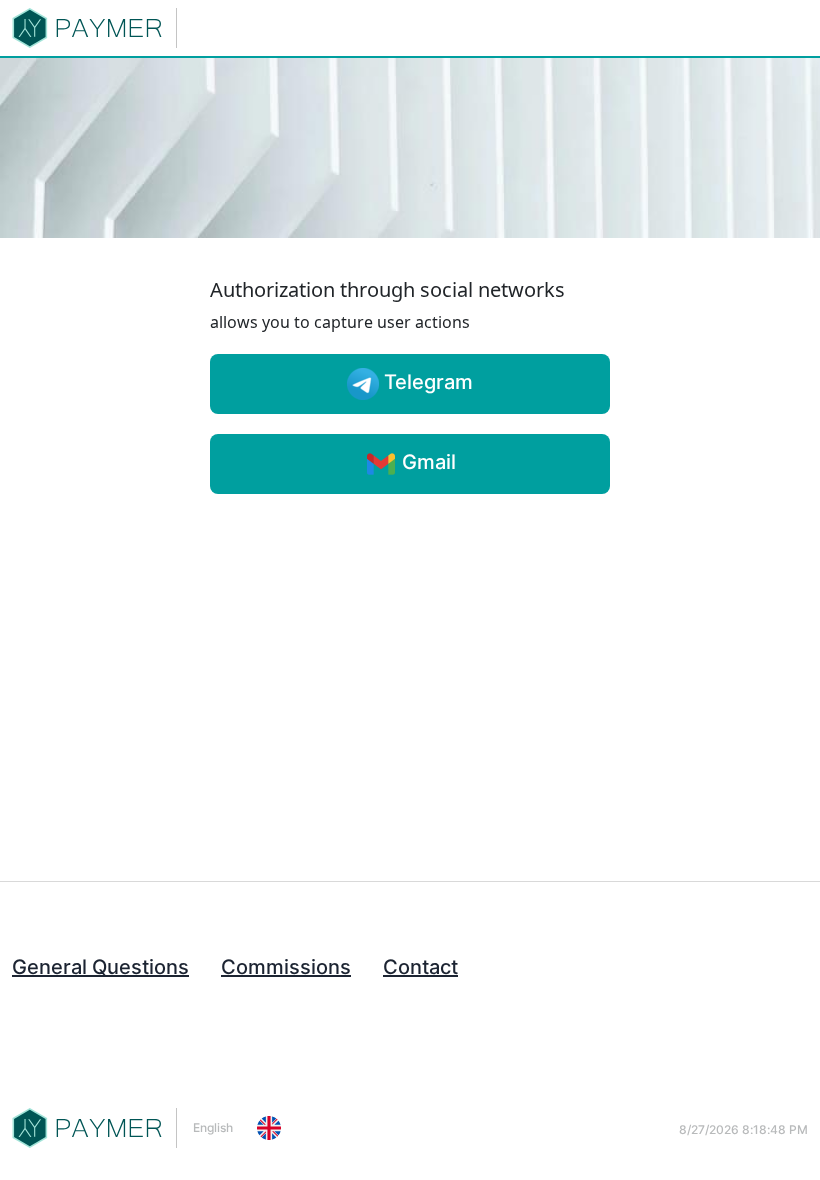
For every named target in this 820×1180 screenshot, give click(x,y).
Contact (420, 967)
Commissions (286, 967)
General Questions (100, 967)
